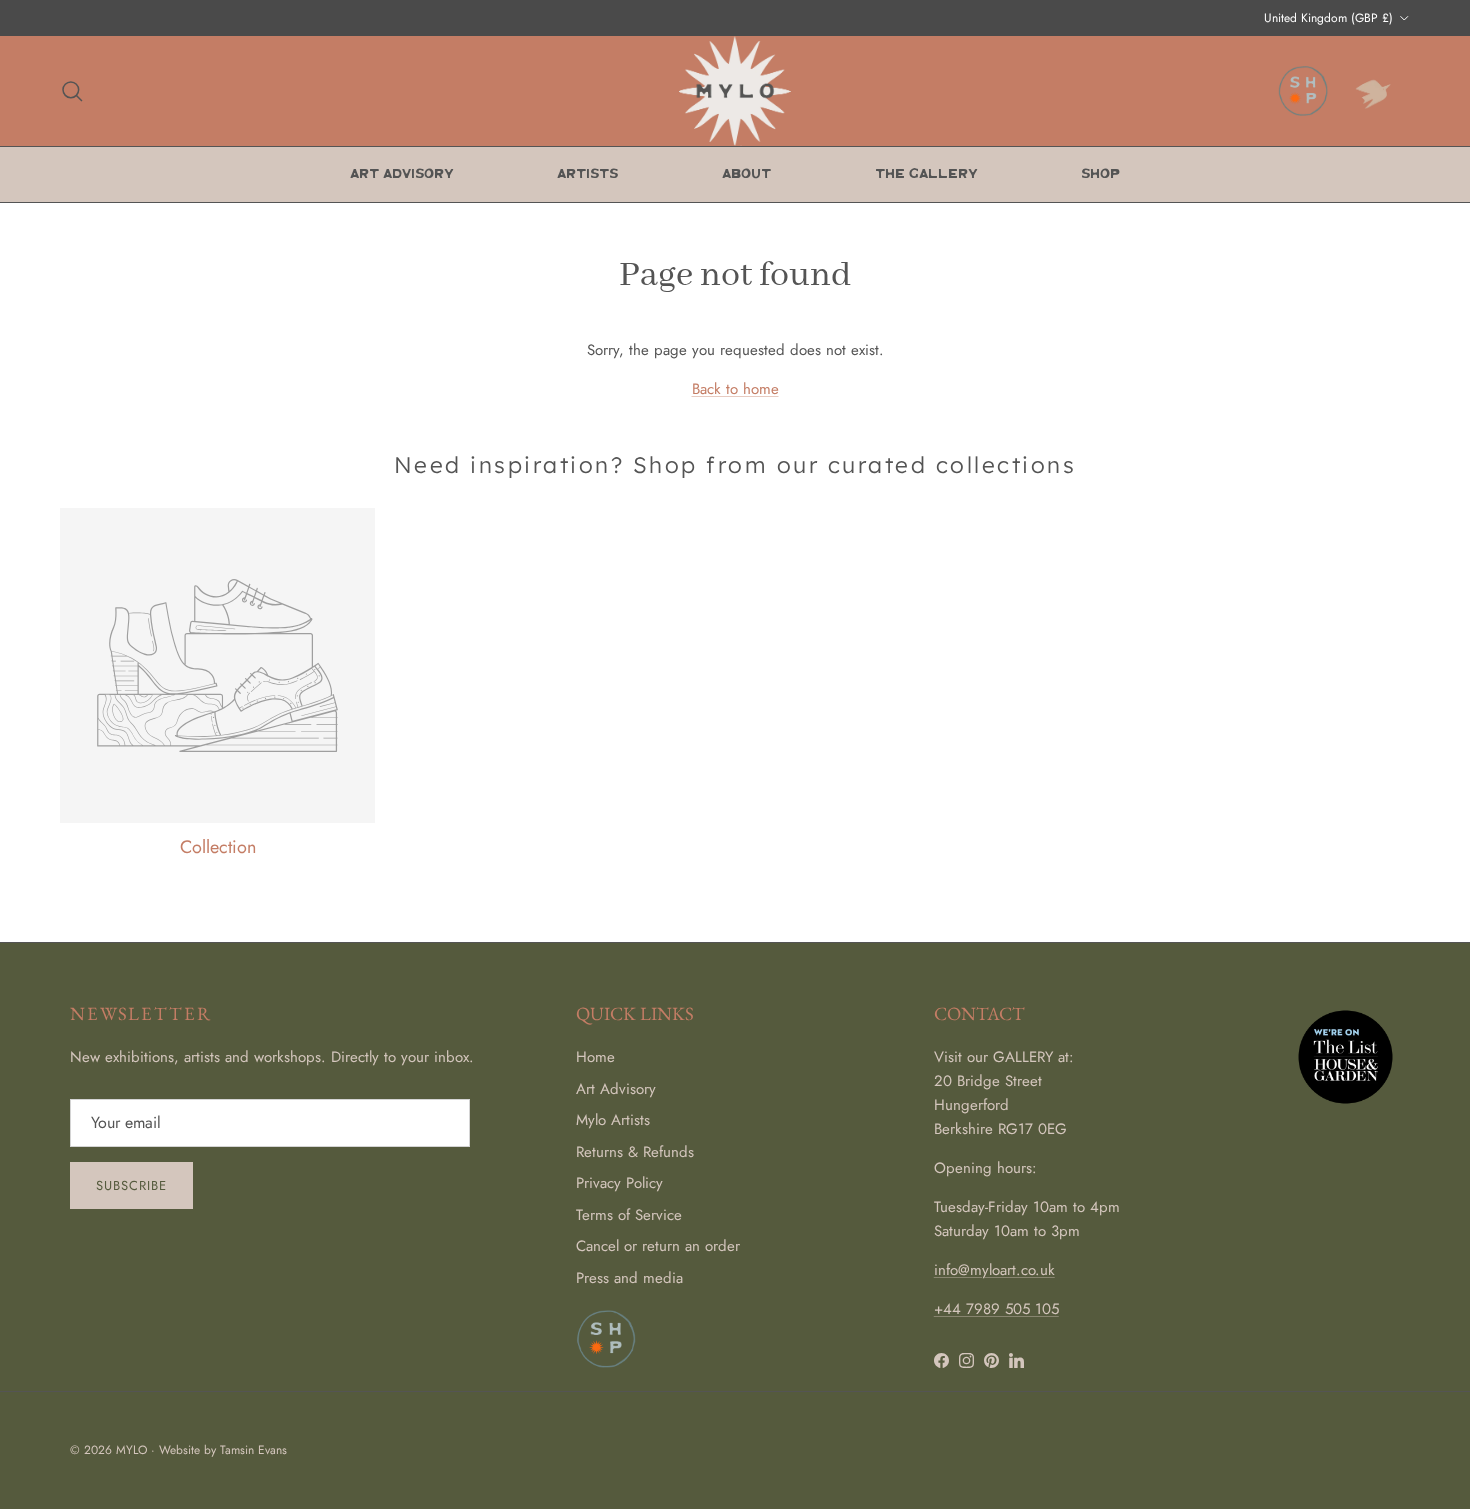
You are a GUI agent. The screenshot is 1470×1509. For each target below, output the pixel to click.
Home (595, 1057)
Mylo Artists (613, 1120)
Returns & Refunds (635, 1152)
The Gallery (926, 174)
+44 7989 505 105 (996, 1309)
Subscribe (131, 1185)
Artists (587, 174)
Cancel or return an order (658, 1246)
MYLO (131, 1450)
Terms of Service (629, 1215)
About (746, 174)
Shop (1100, 174)
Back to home (735, 389)
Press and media (629, 1278)
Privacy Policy (619, 1183)
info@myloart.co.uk (994, 1270)
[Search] (72, 91)
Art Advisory (401, 174)
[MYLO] (734, 91)
